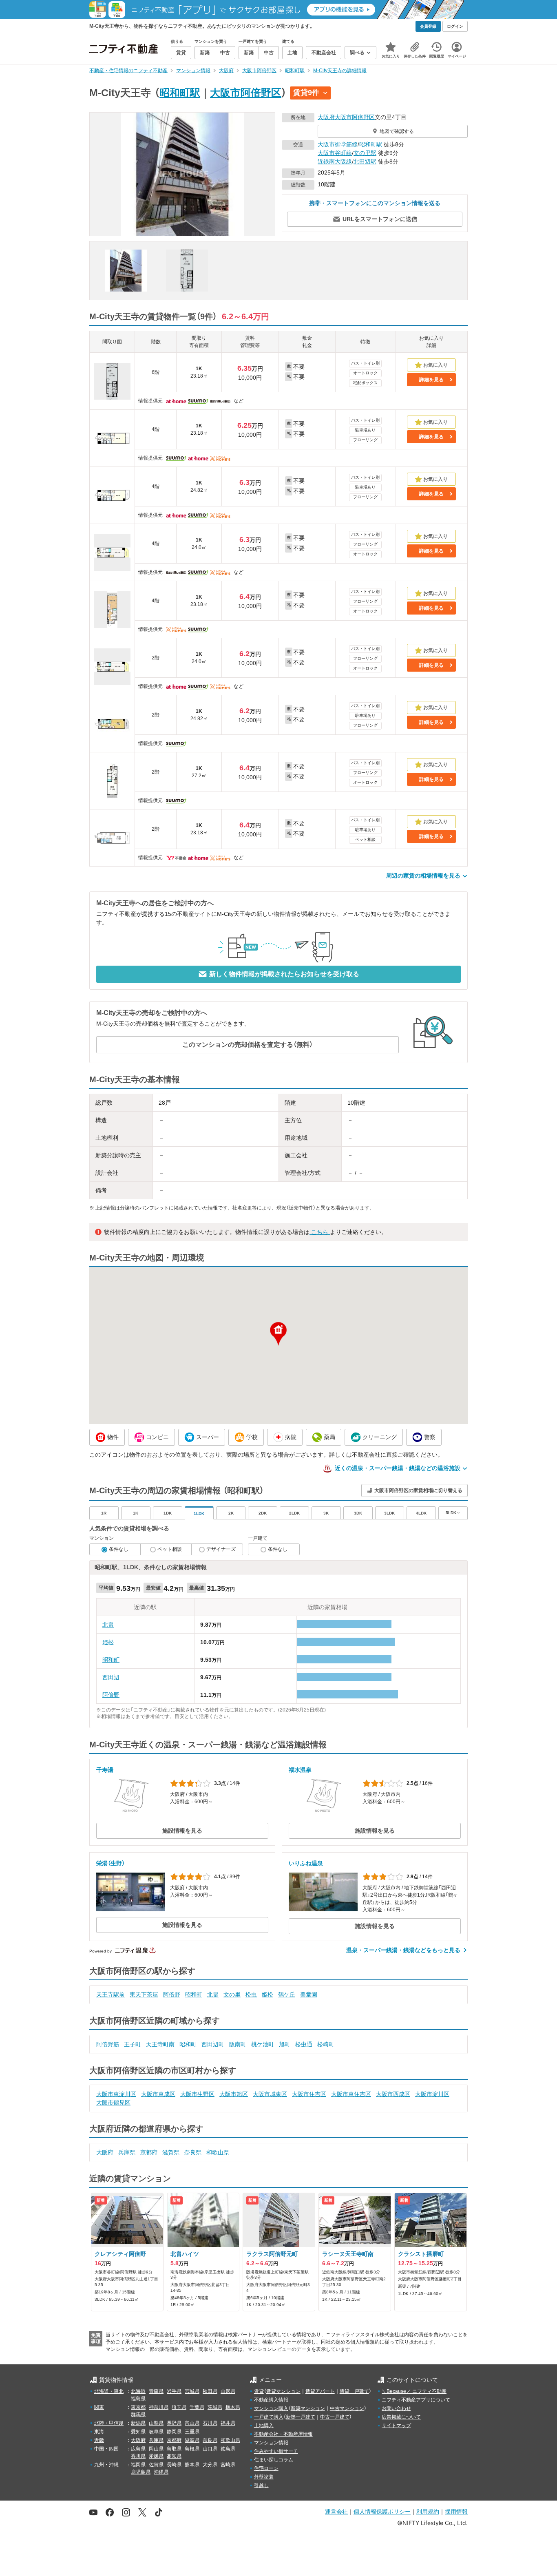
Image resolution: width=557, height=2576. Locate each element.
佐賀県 (156, 2465)
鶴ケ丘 (287, 1994)
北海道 (138, 2391)
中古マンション (347, 2408)
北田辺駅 (365, 161)
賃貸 (259, 2391)
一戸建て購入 (269, 2417)
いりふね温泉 (306, 1863)
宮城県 (192, 2391)
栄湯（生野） (111, 1863)
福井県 (228, 2423)
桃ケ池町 (263, 2044)
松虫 (251, 1994)
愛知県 (138, 2432)
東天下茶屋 (144, 1994)
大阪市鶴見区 (113, 2103)
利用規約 (428, 2511)
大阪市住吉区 (309, 2094)
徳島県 (228, 2449)
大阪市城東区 (270, 2094)
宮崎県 (228, 2465)
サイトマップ (396, 2426)
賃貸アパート (320, 2391)
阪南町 (238, 2044)
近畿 (99, 2440)
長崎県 (174, 2465)
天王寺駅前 (111, 1994)
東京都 (138, 2407)
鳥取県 (174, 2449)
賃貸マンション (283, 2391)
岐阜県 (156, 2432)
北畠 (108, 1625)
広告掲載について (401, 2417)
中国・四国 (106, 2449)
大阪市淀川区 (432, 2094)
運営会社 (336, 2511)
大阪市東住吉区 (351, 2094)
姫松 (108, 1642)
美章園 (309, 1994)
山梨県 (156, 2423)
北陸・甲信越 (109, 2423)
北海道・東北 (109, 2391)
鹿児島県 (141, 2472)
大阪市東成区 (158, 2094)
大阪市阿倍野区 (246, 93)
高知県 (174, 2456)
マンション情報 (271, 2443)
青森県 (156, 2391)
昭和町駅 (180, 93)
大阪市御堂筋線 (338, 144)
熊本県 (192, 2465)
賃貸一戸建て (354, 2391)
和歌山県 (218, 2152)
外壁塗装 (264, 2477)
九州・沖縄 (106, 2465)
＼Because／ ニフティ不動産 (414, 2391)
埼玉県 (179, 2407)
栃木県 (233, 2407)
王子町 (133, 2044)
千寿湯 (105, 1770)
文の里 (232, 1994)
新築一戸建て (301, 2417)
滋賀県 (171, 2152)
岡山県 (156, 2449)
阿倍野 (111, 1695)
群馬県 (138, 2415)
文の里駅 (365, 153)
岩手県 (174, 2391)
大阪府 (326, 117)
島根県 (192, 2449)
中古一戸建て (335, 2417)
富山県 (192, 2423)
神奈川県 (159, 2407)
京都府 (149, 2152)
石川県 (210, 2423)
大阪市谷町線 (335, 153)
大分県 (210, 2465)
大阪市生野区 (197, 2094)
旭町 (285, 2044)
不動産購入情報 (271, 2400)
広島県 (138, 2449)
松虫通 (304, 2044)
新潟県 (138, 2423)
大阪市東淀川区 (116, 2094)
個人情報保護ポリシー (382, 2511)
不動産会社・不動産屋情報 (283, 2434)
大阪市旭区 (234, 2094)
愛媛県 (156, 2456)
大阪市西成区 (393, 2094)
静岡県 (174, 2432)
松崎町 (326, 2044)
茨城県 (215, 2407)
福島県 (138, 2399)
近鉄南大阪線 (335, 161)
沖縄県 (161, 2472)
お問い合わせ (396, 2408)
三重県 (192, 2432)
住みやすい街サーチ (276, 2451)
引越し (261, 2485)
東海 (99, 2432)
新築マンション (308, 2408)
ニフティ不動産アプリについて (416, 2400)
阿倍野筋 (108, 2044)
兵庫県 (127, 2152)
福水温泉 (300, 1770)
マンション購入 (271, 2408)
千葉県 (197, 2407)
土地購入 (264, 2426)
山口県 (210, 2449)
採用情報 (456, 2511)
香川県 (138, 2456)
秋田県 (210, 2391)
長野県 (174, 2423)
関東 (99, 2407)
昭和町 (111, 1660)
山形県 (228, 2391)
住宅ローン (266, 2468)
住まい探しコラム (274, 2460)
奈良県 (193, 2152)
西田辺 (111, 1677)
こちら (320, 1232)
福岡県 (138, 2465)
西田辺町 (213, 2044)
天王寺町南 (160, 2044)
